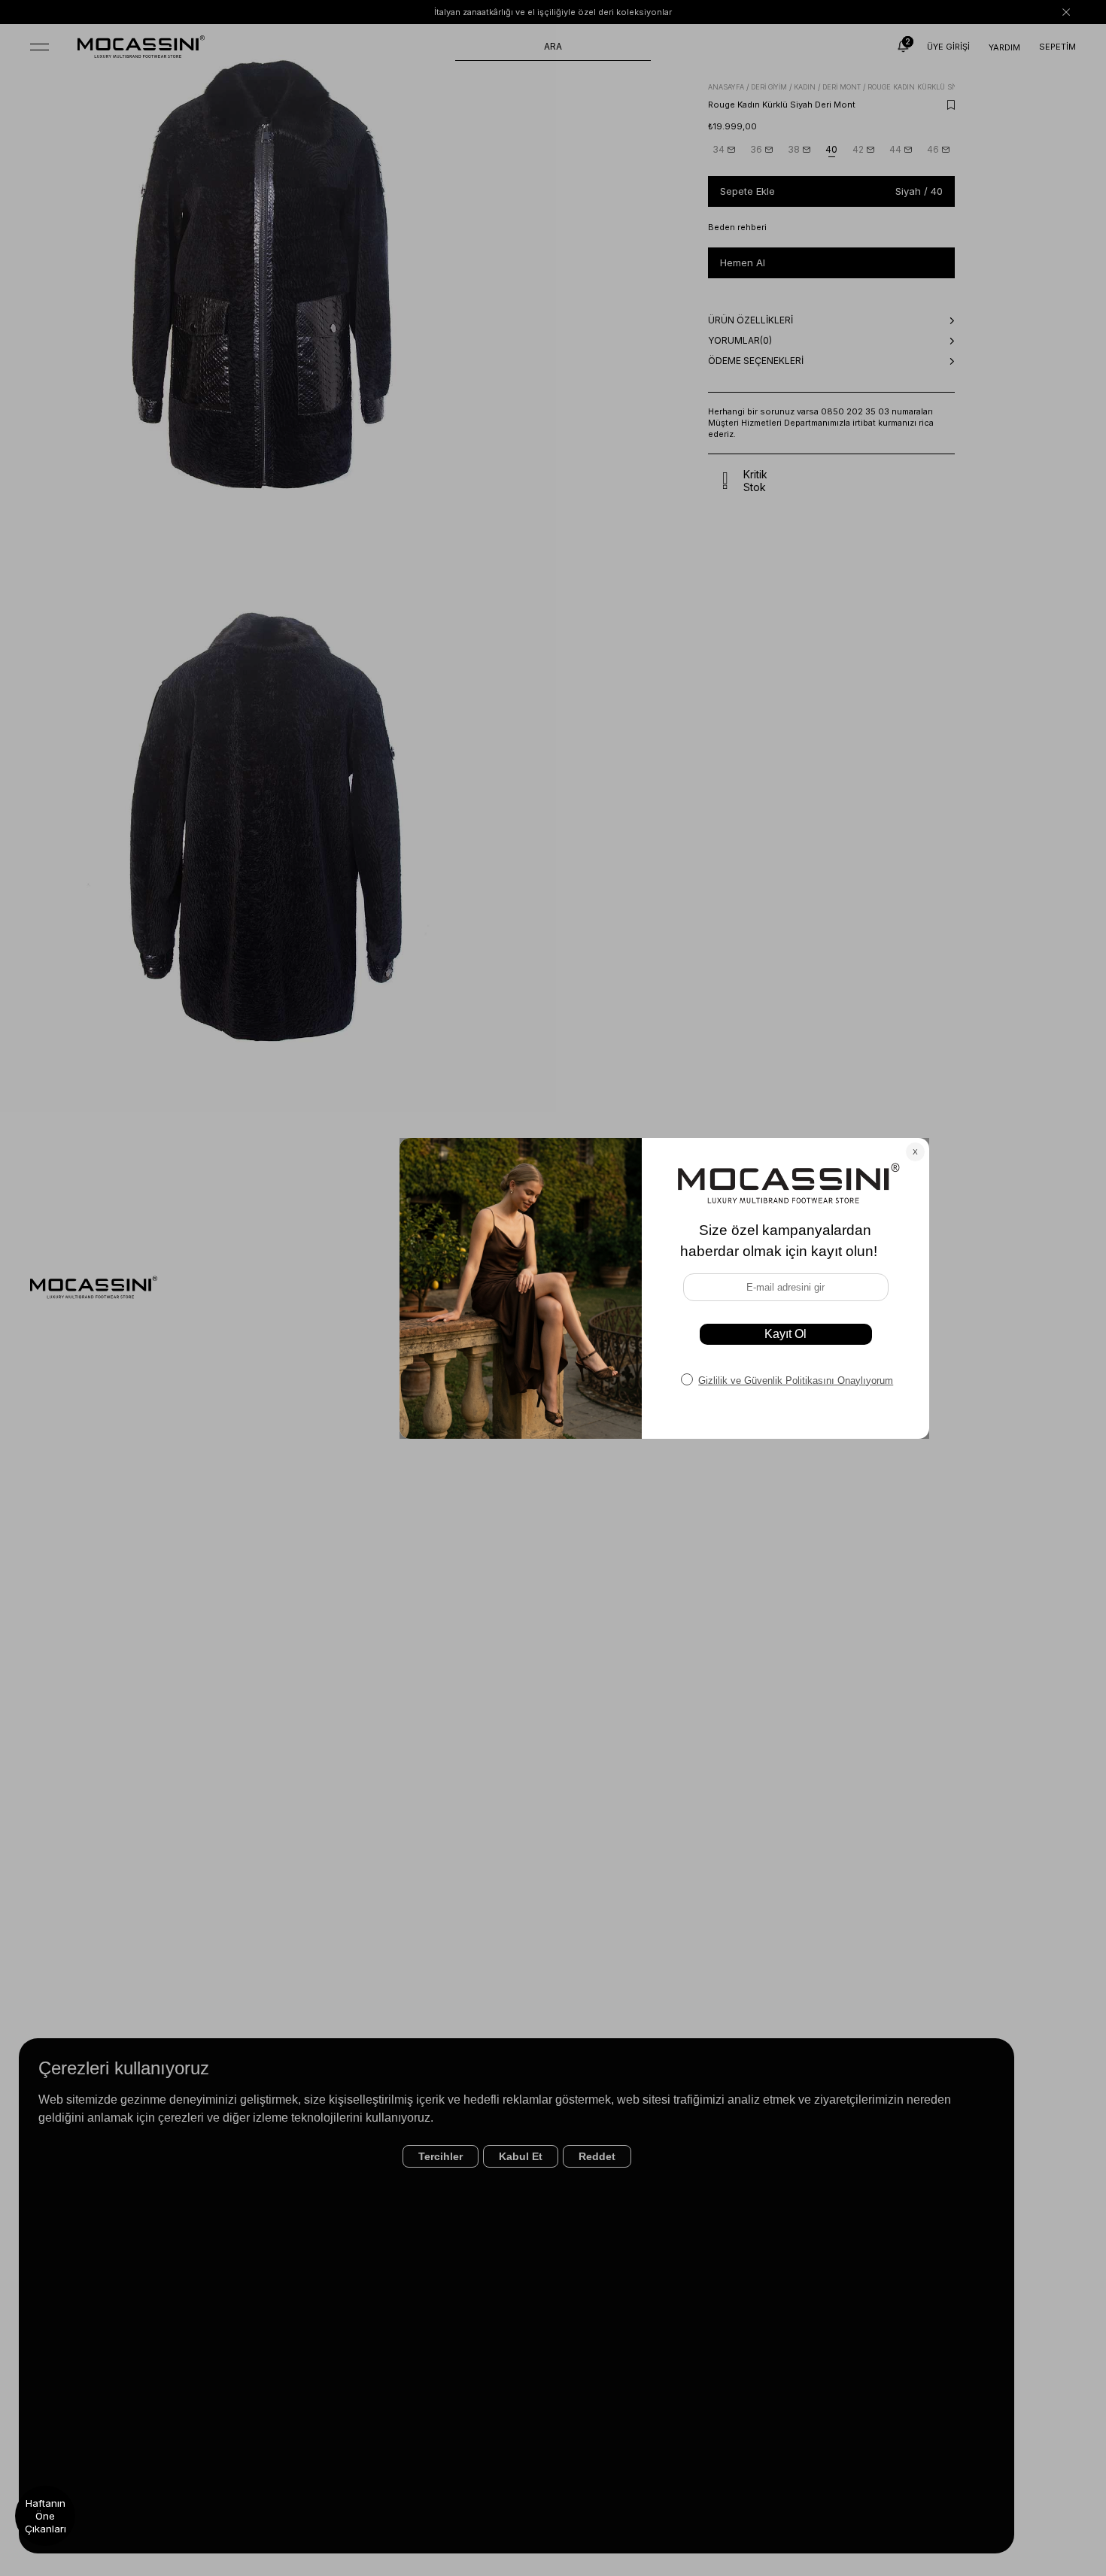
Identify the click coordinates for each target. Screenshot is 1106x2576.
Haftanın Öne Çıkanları (46, 2516)
